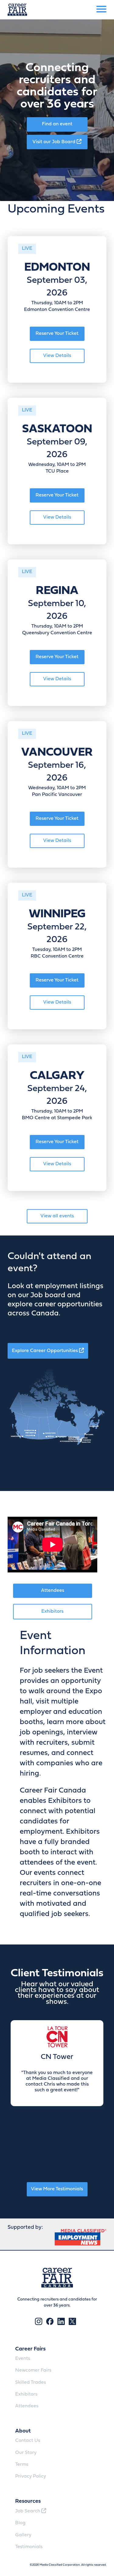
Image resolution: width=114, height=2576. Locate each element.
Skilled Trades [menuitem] (31, 2383)
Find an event (57, 124)
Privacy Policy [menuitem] (31, 2476)
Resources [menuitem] (28, 2501)
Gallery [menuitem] (23, 2535)
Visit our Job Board (55, 142)
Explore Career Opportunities (45, 1351)
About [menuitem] (23, 2431)
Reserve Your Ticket (57, 334)
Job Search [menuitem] (28, 2511)
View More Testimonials (57, 2189)
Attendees (53, 1591)
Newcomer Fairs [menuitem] (33, 2370)
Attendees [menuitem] (27, 2406)
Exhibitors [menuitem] (26, 2394)
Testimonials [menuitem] (29, 2547)
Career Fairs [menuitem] (30, 2349)
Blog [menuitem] (20, 2523)
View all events (57, 1216)
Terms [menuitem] (22, 2465)
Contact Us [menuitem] (28, 2441)
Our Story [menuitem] (26, 2453)
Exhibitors (52, 1611)
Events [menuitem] (23, 2359)
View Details (57, 356)
